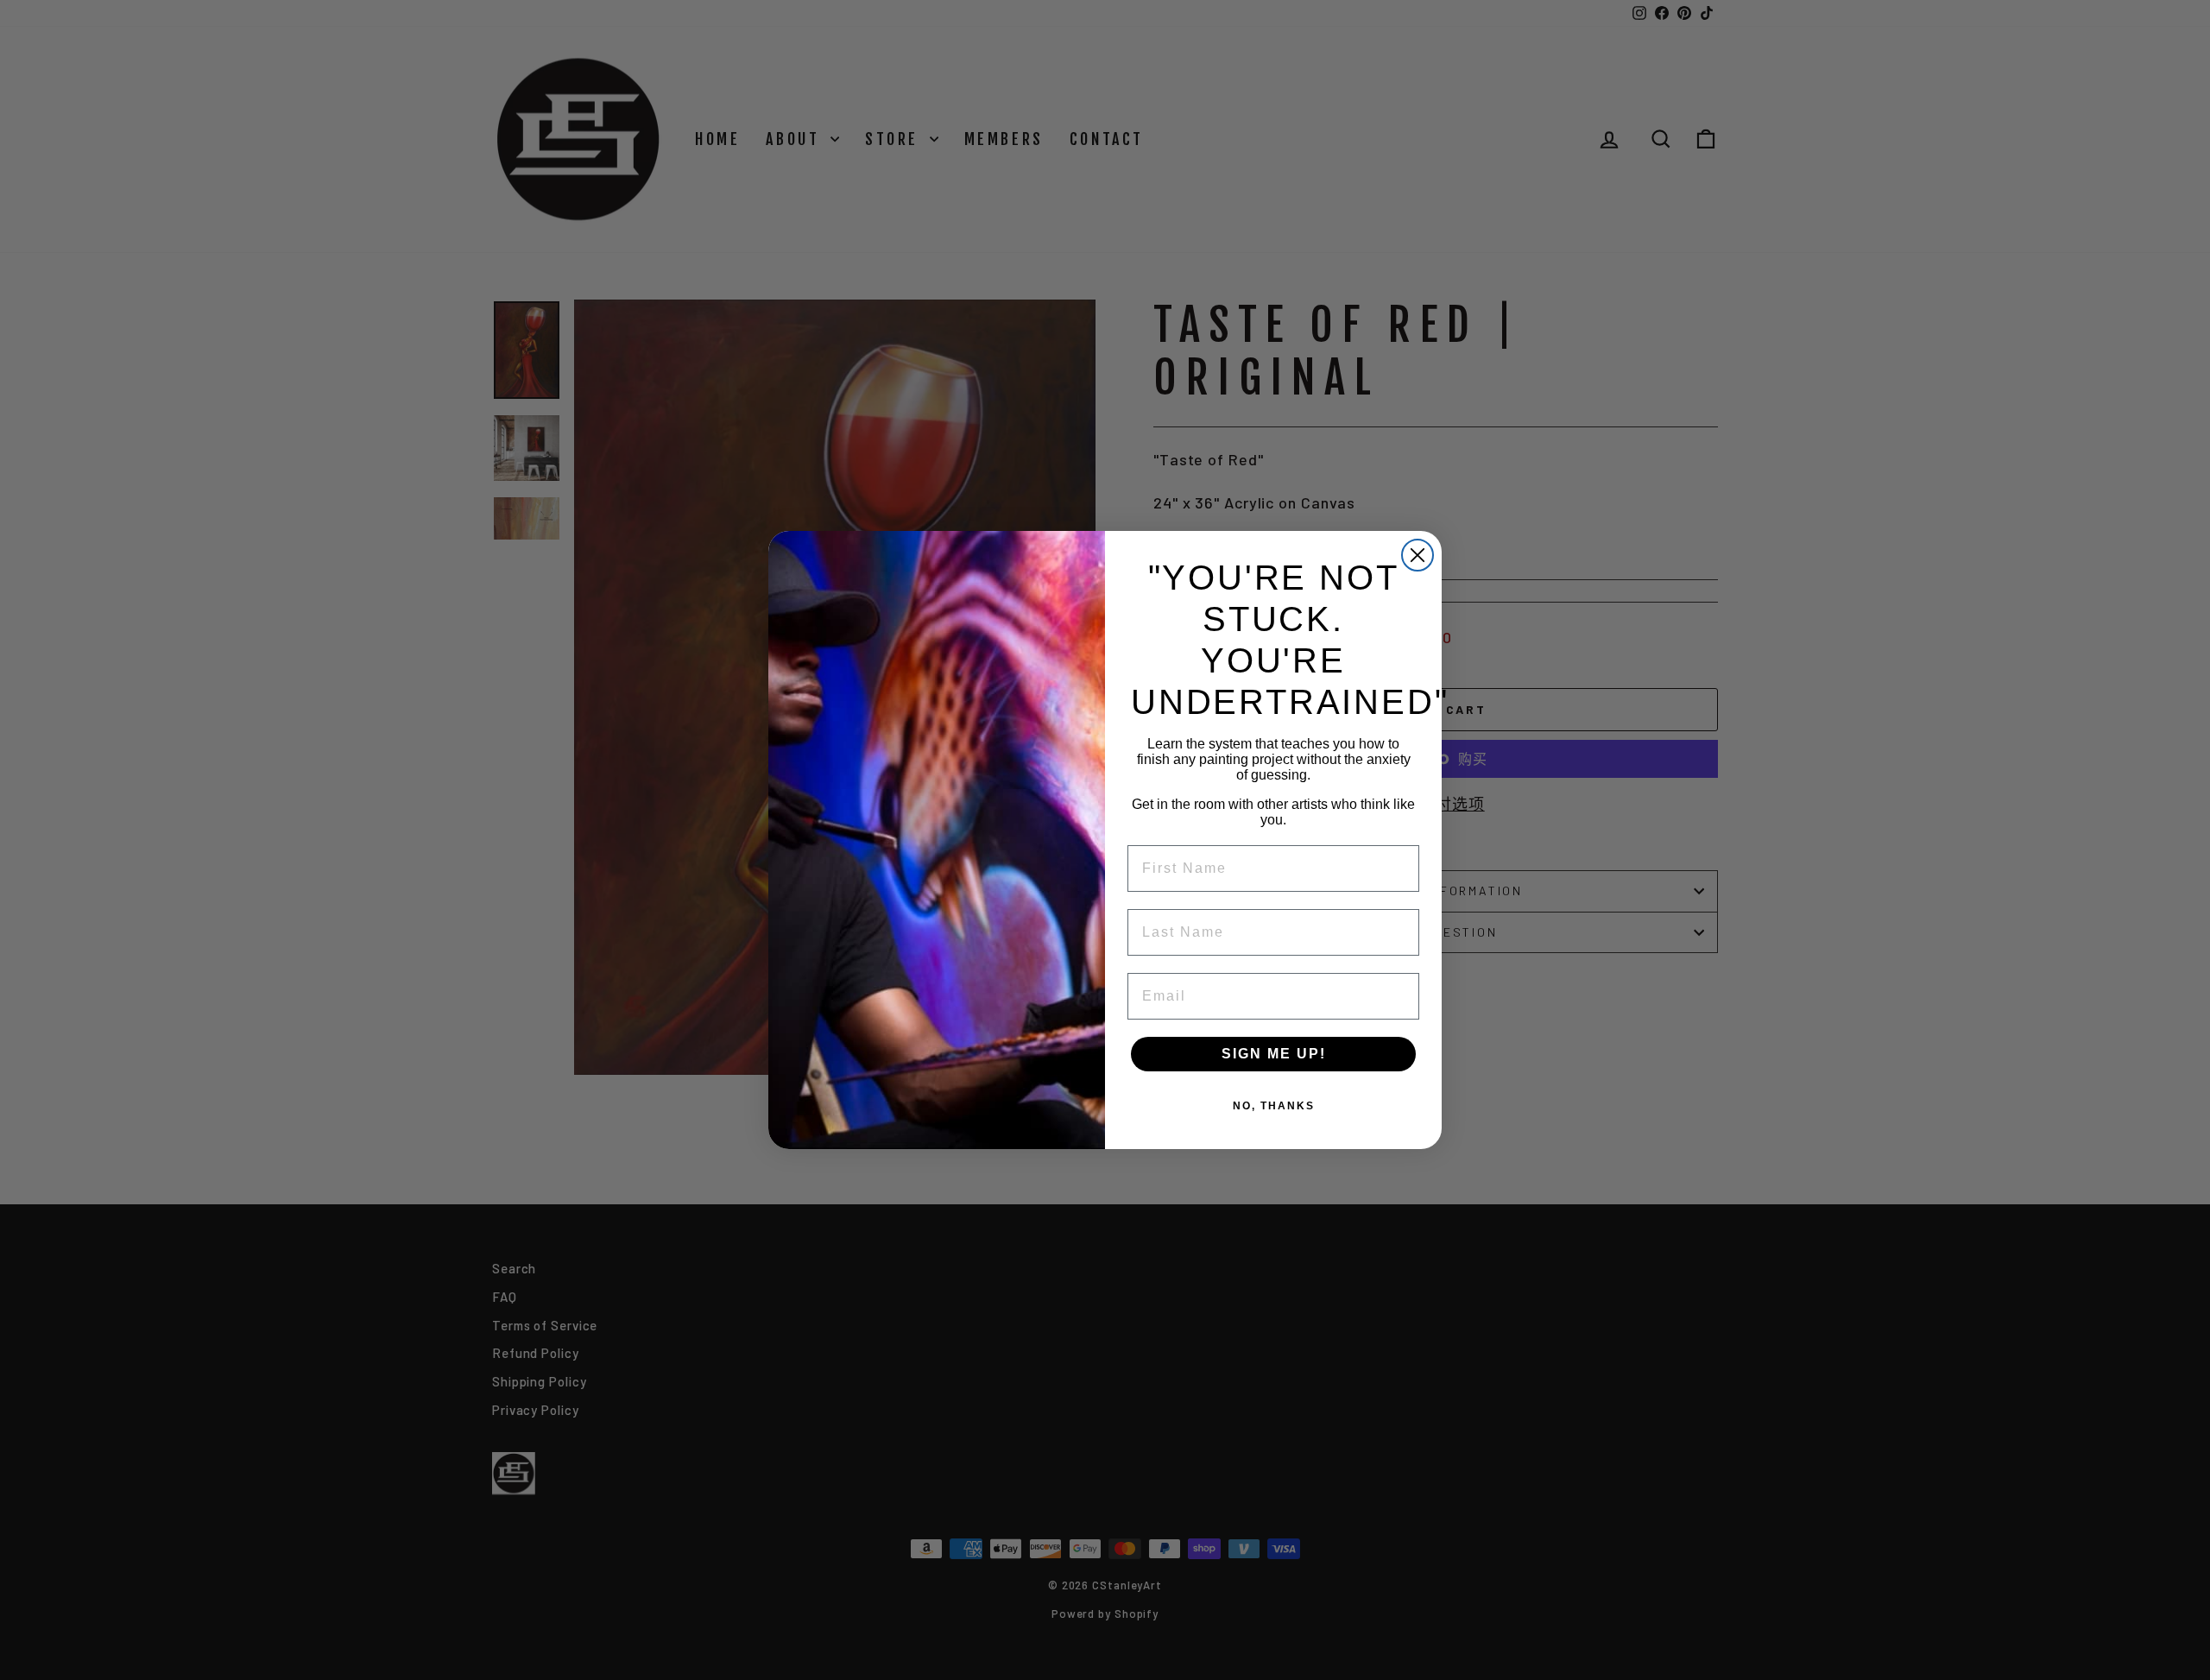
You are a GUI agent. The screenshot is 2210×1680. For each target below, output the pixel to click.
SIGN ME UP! (1274, 1054)
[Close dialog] (1418, 555)
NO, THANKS (1274, 1106)
